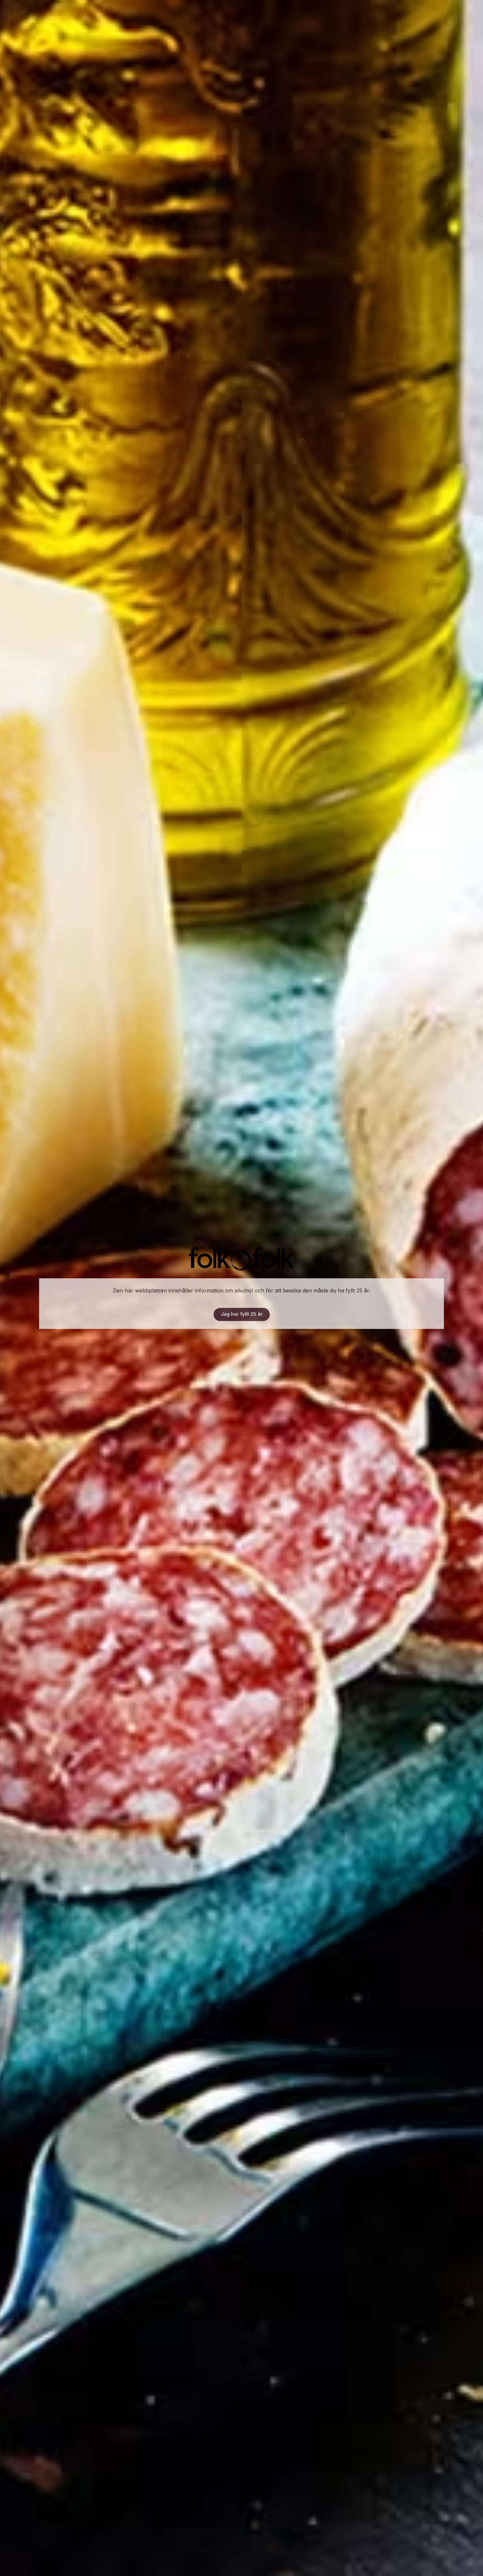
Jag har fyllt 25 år (242, 1314)
